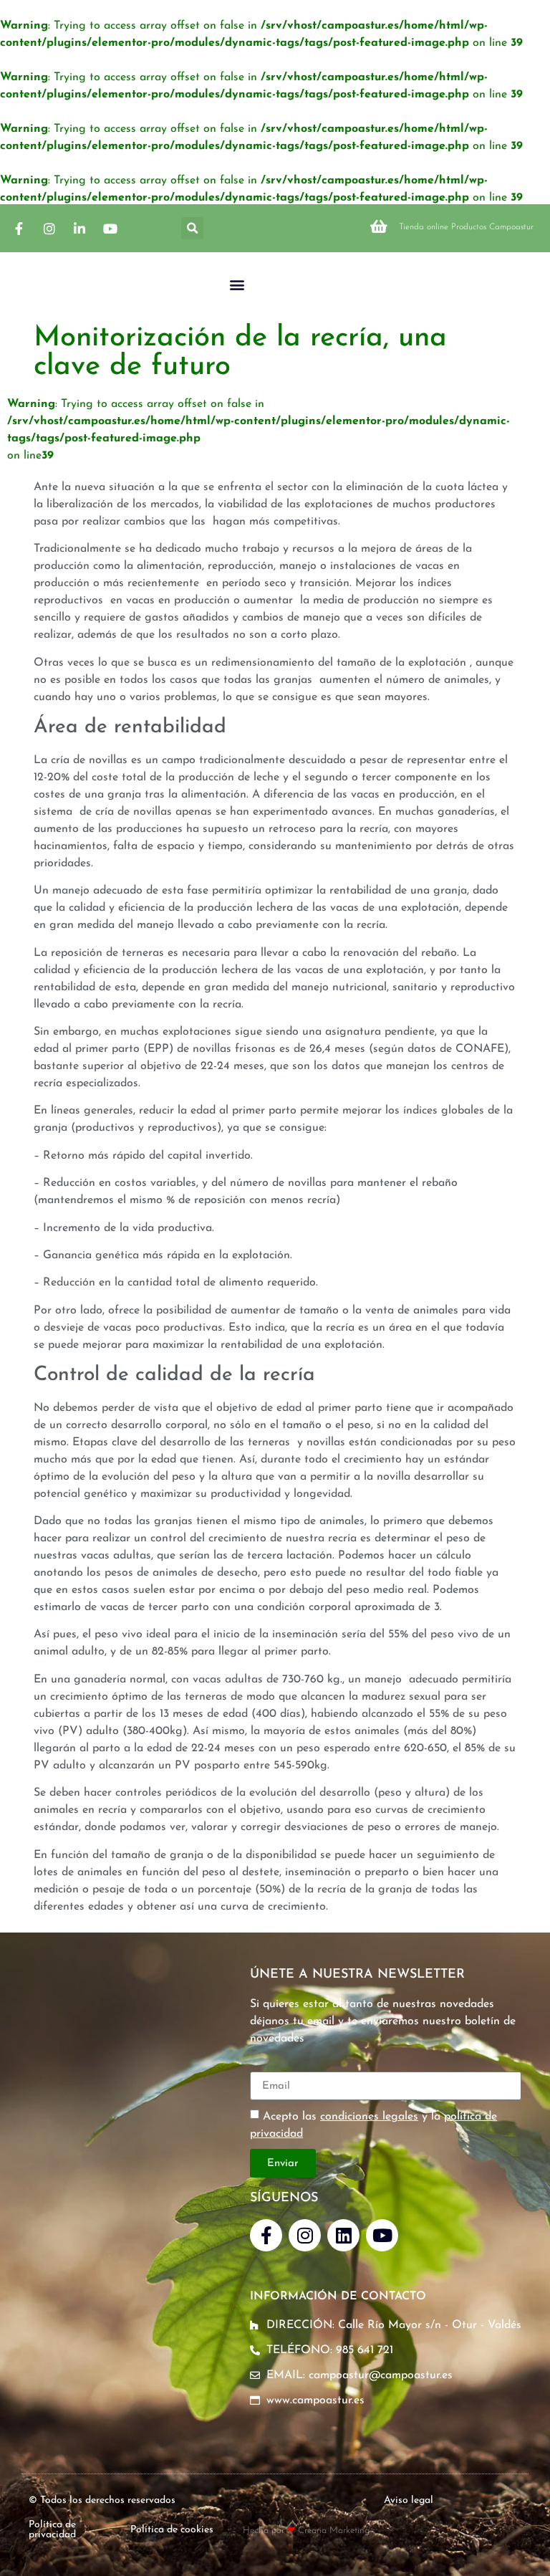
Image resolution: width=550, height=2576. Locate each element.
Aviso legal (409, 2500)
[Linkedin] (343, 2235)
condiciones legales (369, 2117)
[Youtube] (382, 2235)
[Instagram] (305, 2235)
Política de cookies (172, 2530)
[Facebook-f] (266, 2235)
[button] (192, 228)
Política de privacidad (52, 2530)
